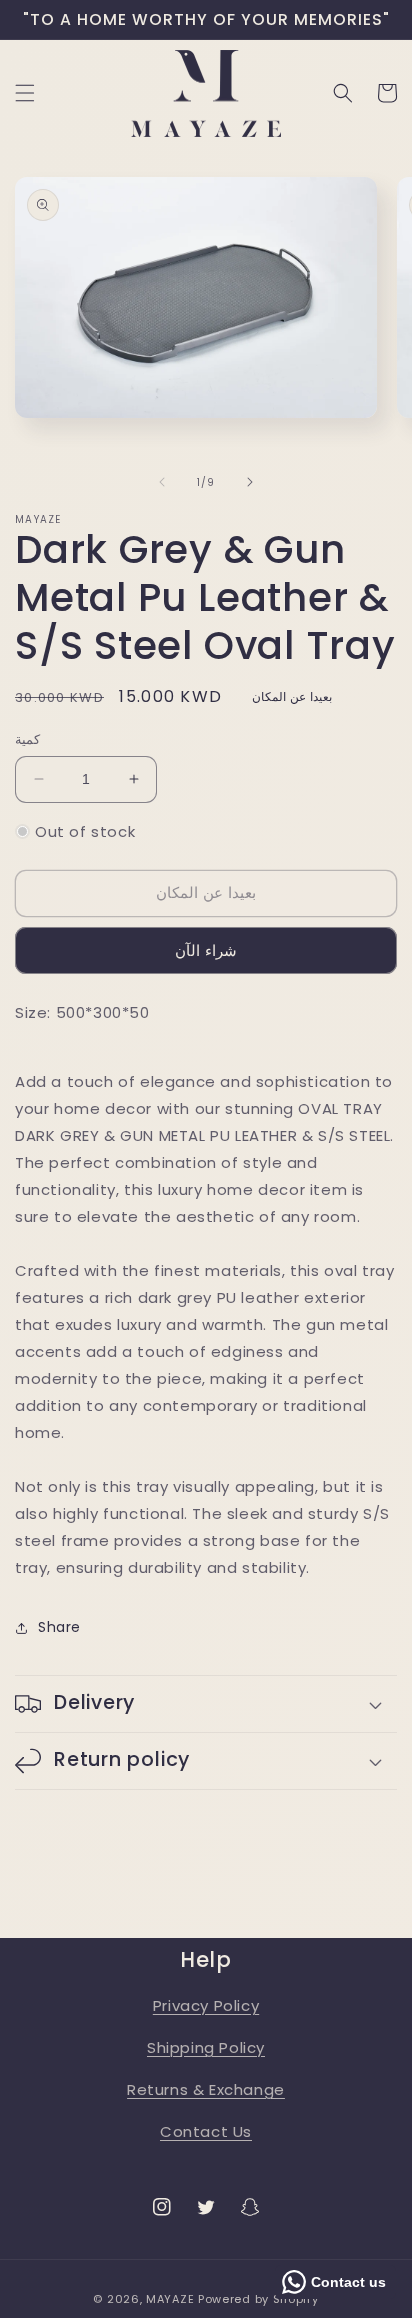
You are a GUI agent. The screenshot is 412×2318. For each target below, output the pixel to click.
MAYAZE (170, 2299)
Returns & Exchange (206, 2089)
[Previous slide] (162, 482)
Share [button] (59, 1627)
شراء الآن (206, 950)
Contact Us (206, 2131)
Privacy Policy (206, 2005)
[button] (25, 93)
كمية (27, 739)
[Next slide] (250, 482)
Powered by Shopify (258, 2299)
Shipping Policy (206, 2047)
